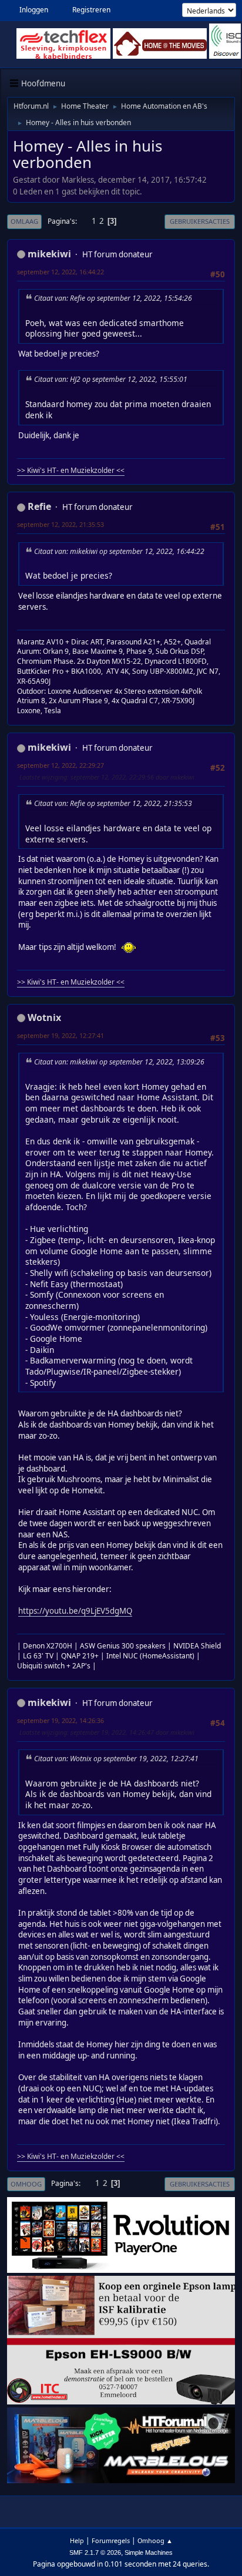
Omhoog (26, 2184)
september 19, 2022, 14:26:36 (60, 1720)
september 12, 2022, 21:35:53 (60, 524)
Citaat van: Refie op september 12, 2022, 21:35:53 (113, 803)
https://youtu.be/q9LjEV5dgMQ (75, 1611)
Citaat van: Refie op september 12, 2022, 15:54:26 (113, 298)
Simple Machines (149, 2553)
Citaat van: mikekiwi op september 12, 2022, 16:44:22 (119, 551)
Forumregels (111, 2540)
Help (77, 2540)
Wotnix (44, 1017)
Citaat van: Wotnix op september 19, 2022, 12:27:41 (116, 1759)
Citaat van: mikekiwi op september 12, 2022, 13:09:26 (119, 1062)
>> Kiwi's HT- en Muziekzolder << (71, 470)
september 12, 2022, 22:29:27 (60, 765)
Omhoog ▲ (155, 2540)
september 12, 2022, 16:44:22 (60, 272)
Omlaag (24, 221)
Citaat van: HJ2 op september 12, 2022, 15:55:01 (111, 379)
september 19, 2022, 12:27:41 (60, 1035)
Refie (39, 506)
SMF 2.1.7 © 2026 (95, 2553)
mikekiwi (49, 254)
